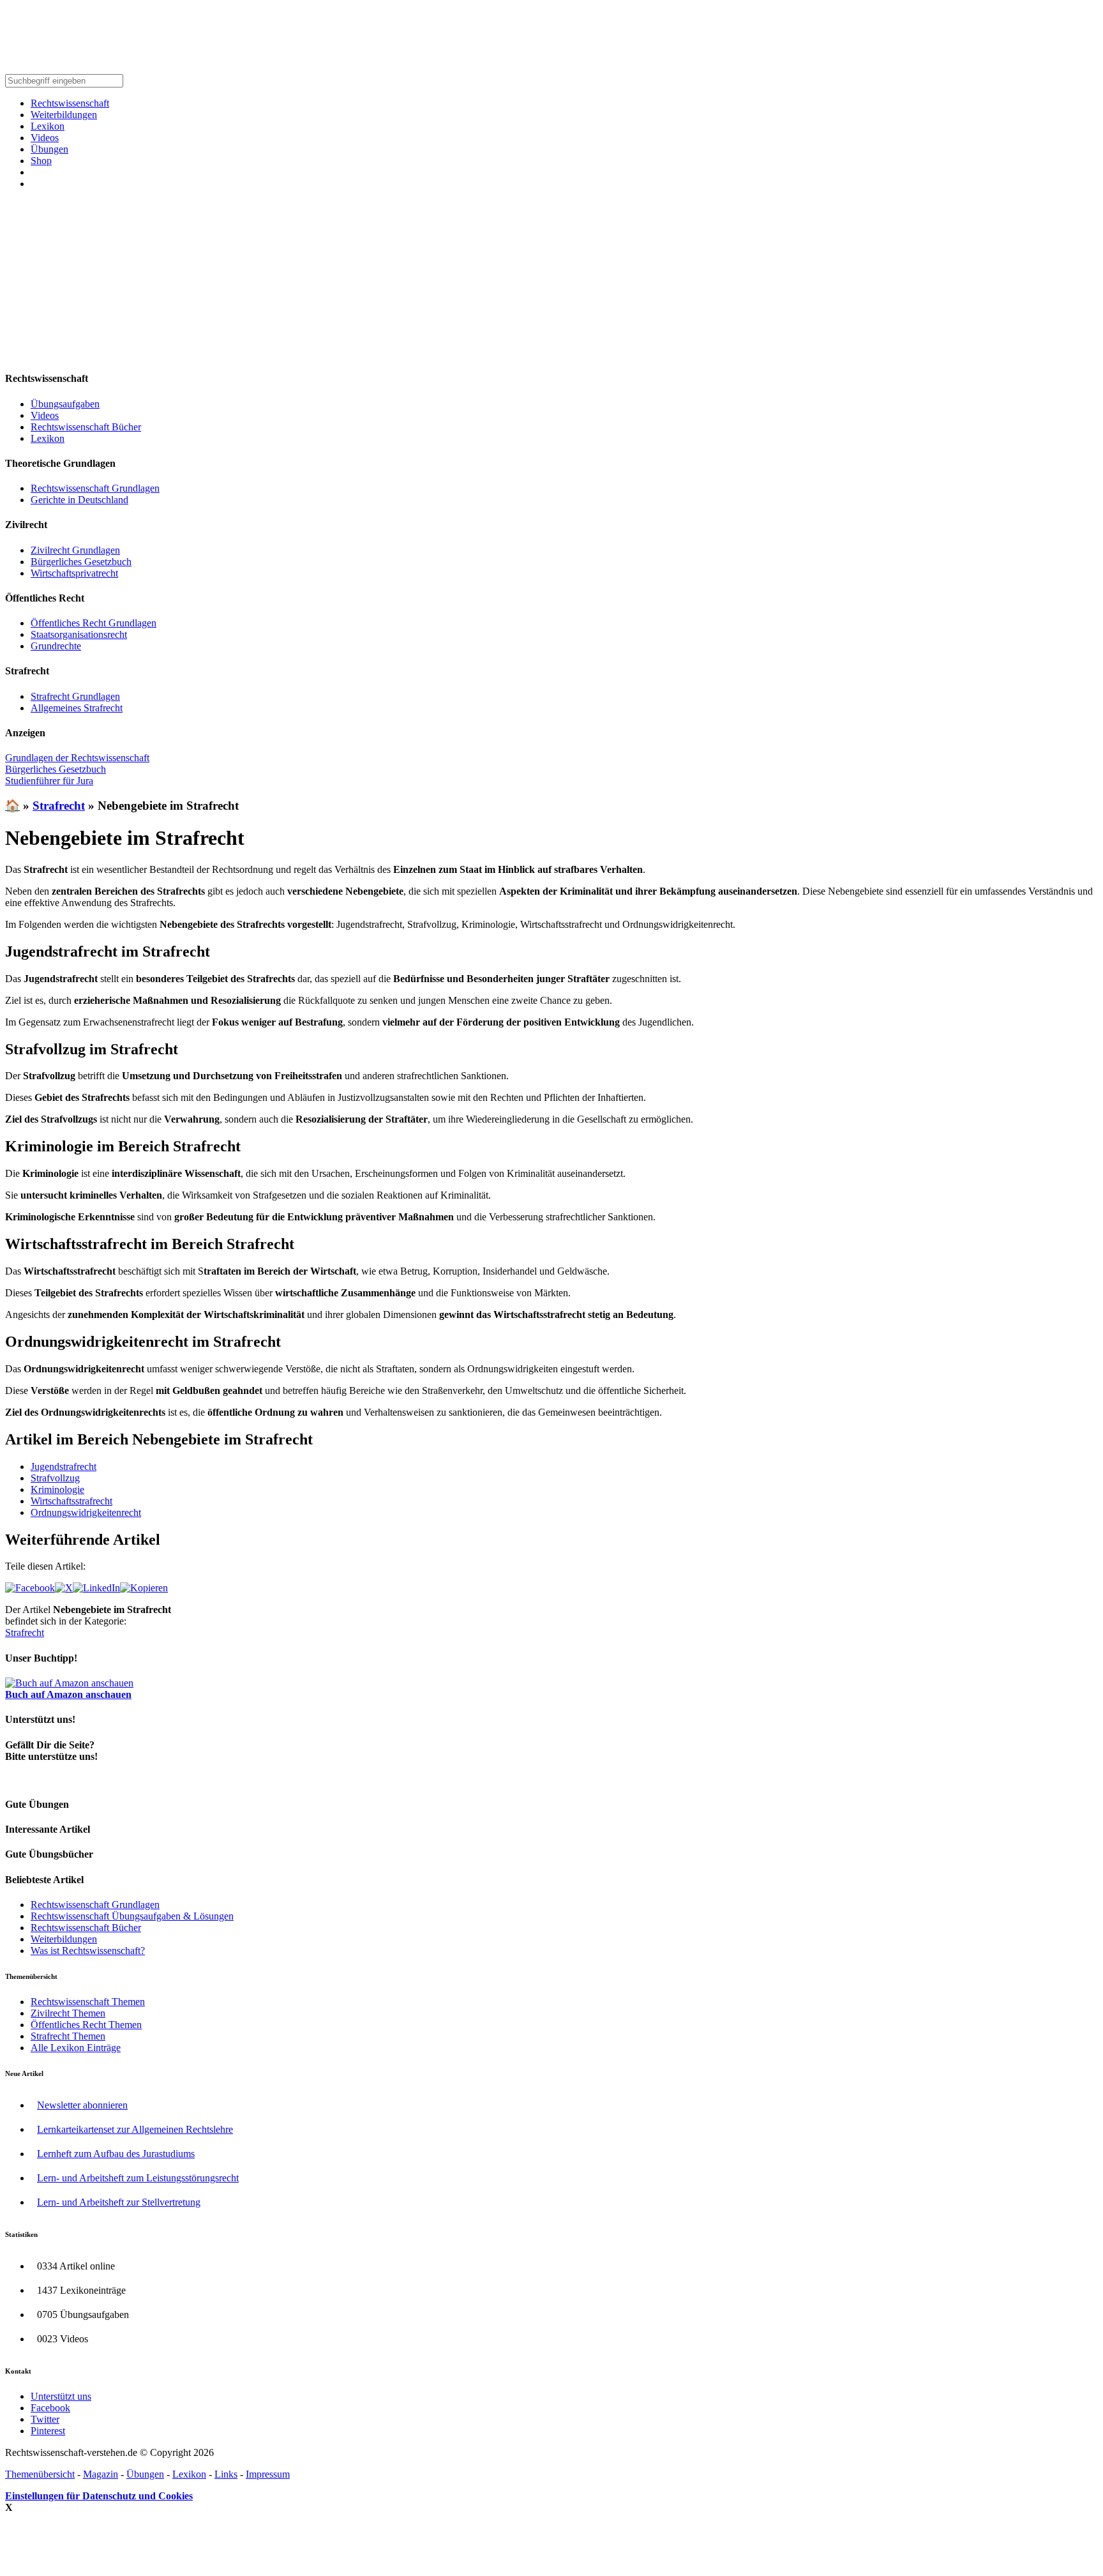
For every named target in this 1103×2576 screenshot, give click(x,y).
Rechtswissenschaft (70, 103)
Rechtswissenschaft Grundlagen (95, 488)
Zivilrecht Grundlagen (75, 550)
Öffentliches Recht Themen (86, 2025)
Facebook (50, 2408)
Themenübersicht (40, 2474)
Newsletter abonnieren (82, 2105)
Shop (41, 161)
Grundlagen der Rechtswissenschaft (77, 758)
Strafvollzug (55, 1478)
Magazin (101, 2474)
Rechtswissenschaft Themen (88, 2002)
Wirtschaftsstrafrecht (71, 1501)
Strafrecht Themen (68, 2036)
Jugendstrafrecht (64, 1466)
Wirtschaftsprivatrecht (74, 573)
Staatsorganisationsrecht (79, 634)
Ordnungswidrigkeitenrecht (86, 1512)
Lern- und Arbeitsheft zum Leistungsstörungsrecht (138, 2178)
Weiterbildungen (64, 115)
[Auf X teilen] (64, 1588)
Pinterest (48, 2431)
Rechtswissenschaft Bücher (86, 427)
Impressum (268, 2474)
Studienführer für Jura (49, 781)
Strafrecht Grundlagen (75, 696)
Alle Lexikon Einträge (76, 2048)
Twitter (45, 2419)
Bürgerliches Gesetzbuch (81, 562)
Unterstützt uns (61, 2396)
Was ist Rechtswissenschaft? (88, 1951)
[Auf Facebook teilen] (30, 1588)
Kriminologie (57, 1489)
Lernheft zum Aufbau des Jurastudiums (116, 2154)
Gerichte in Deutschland (79, 500)
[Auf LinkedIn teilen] (96, 1588)
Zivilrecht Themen (68, 2013)
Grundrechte (56, 646)
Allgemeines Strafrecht (77, 708)
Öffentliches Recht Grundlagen (94, 623)
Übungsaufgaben (65, 404)
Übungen (49, 149)
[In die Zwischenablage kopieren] (144, 1588)
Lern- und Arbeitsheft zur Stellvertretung (119, 2202)
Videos (45, 138)
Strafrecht (59, 806)
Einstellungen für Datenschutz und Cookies (99, 2496)
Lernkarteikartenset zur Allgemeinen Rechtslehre (135, 2129)
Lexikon (48, 126)
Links (226, 2474)
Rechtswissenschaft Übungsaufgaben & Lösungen (132, 1916)
